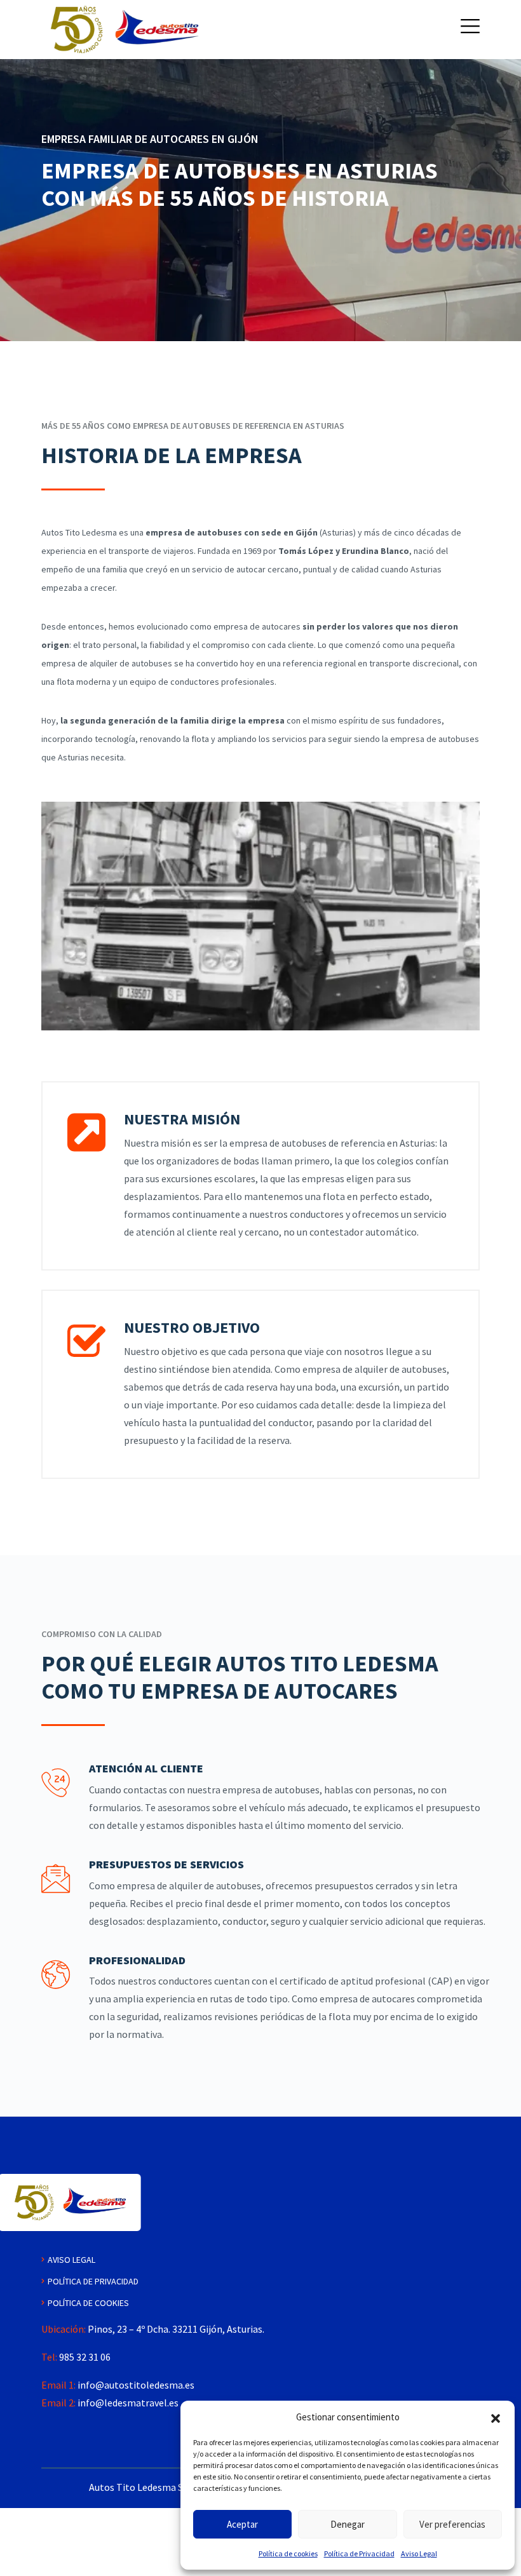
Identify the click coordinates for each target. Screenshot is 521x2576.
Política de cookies (288, 2553)
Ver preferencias (452, 2524)
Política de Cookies (88, 2303)
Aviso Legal (419, 2553)
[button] (496, 2417)
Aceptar (242, 2524)
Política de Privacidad (359, 2553)
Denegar (348, 2524)
